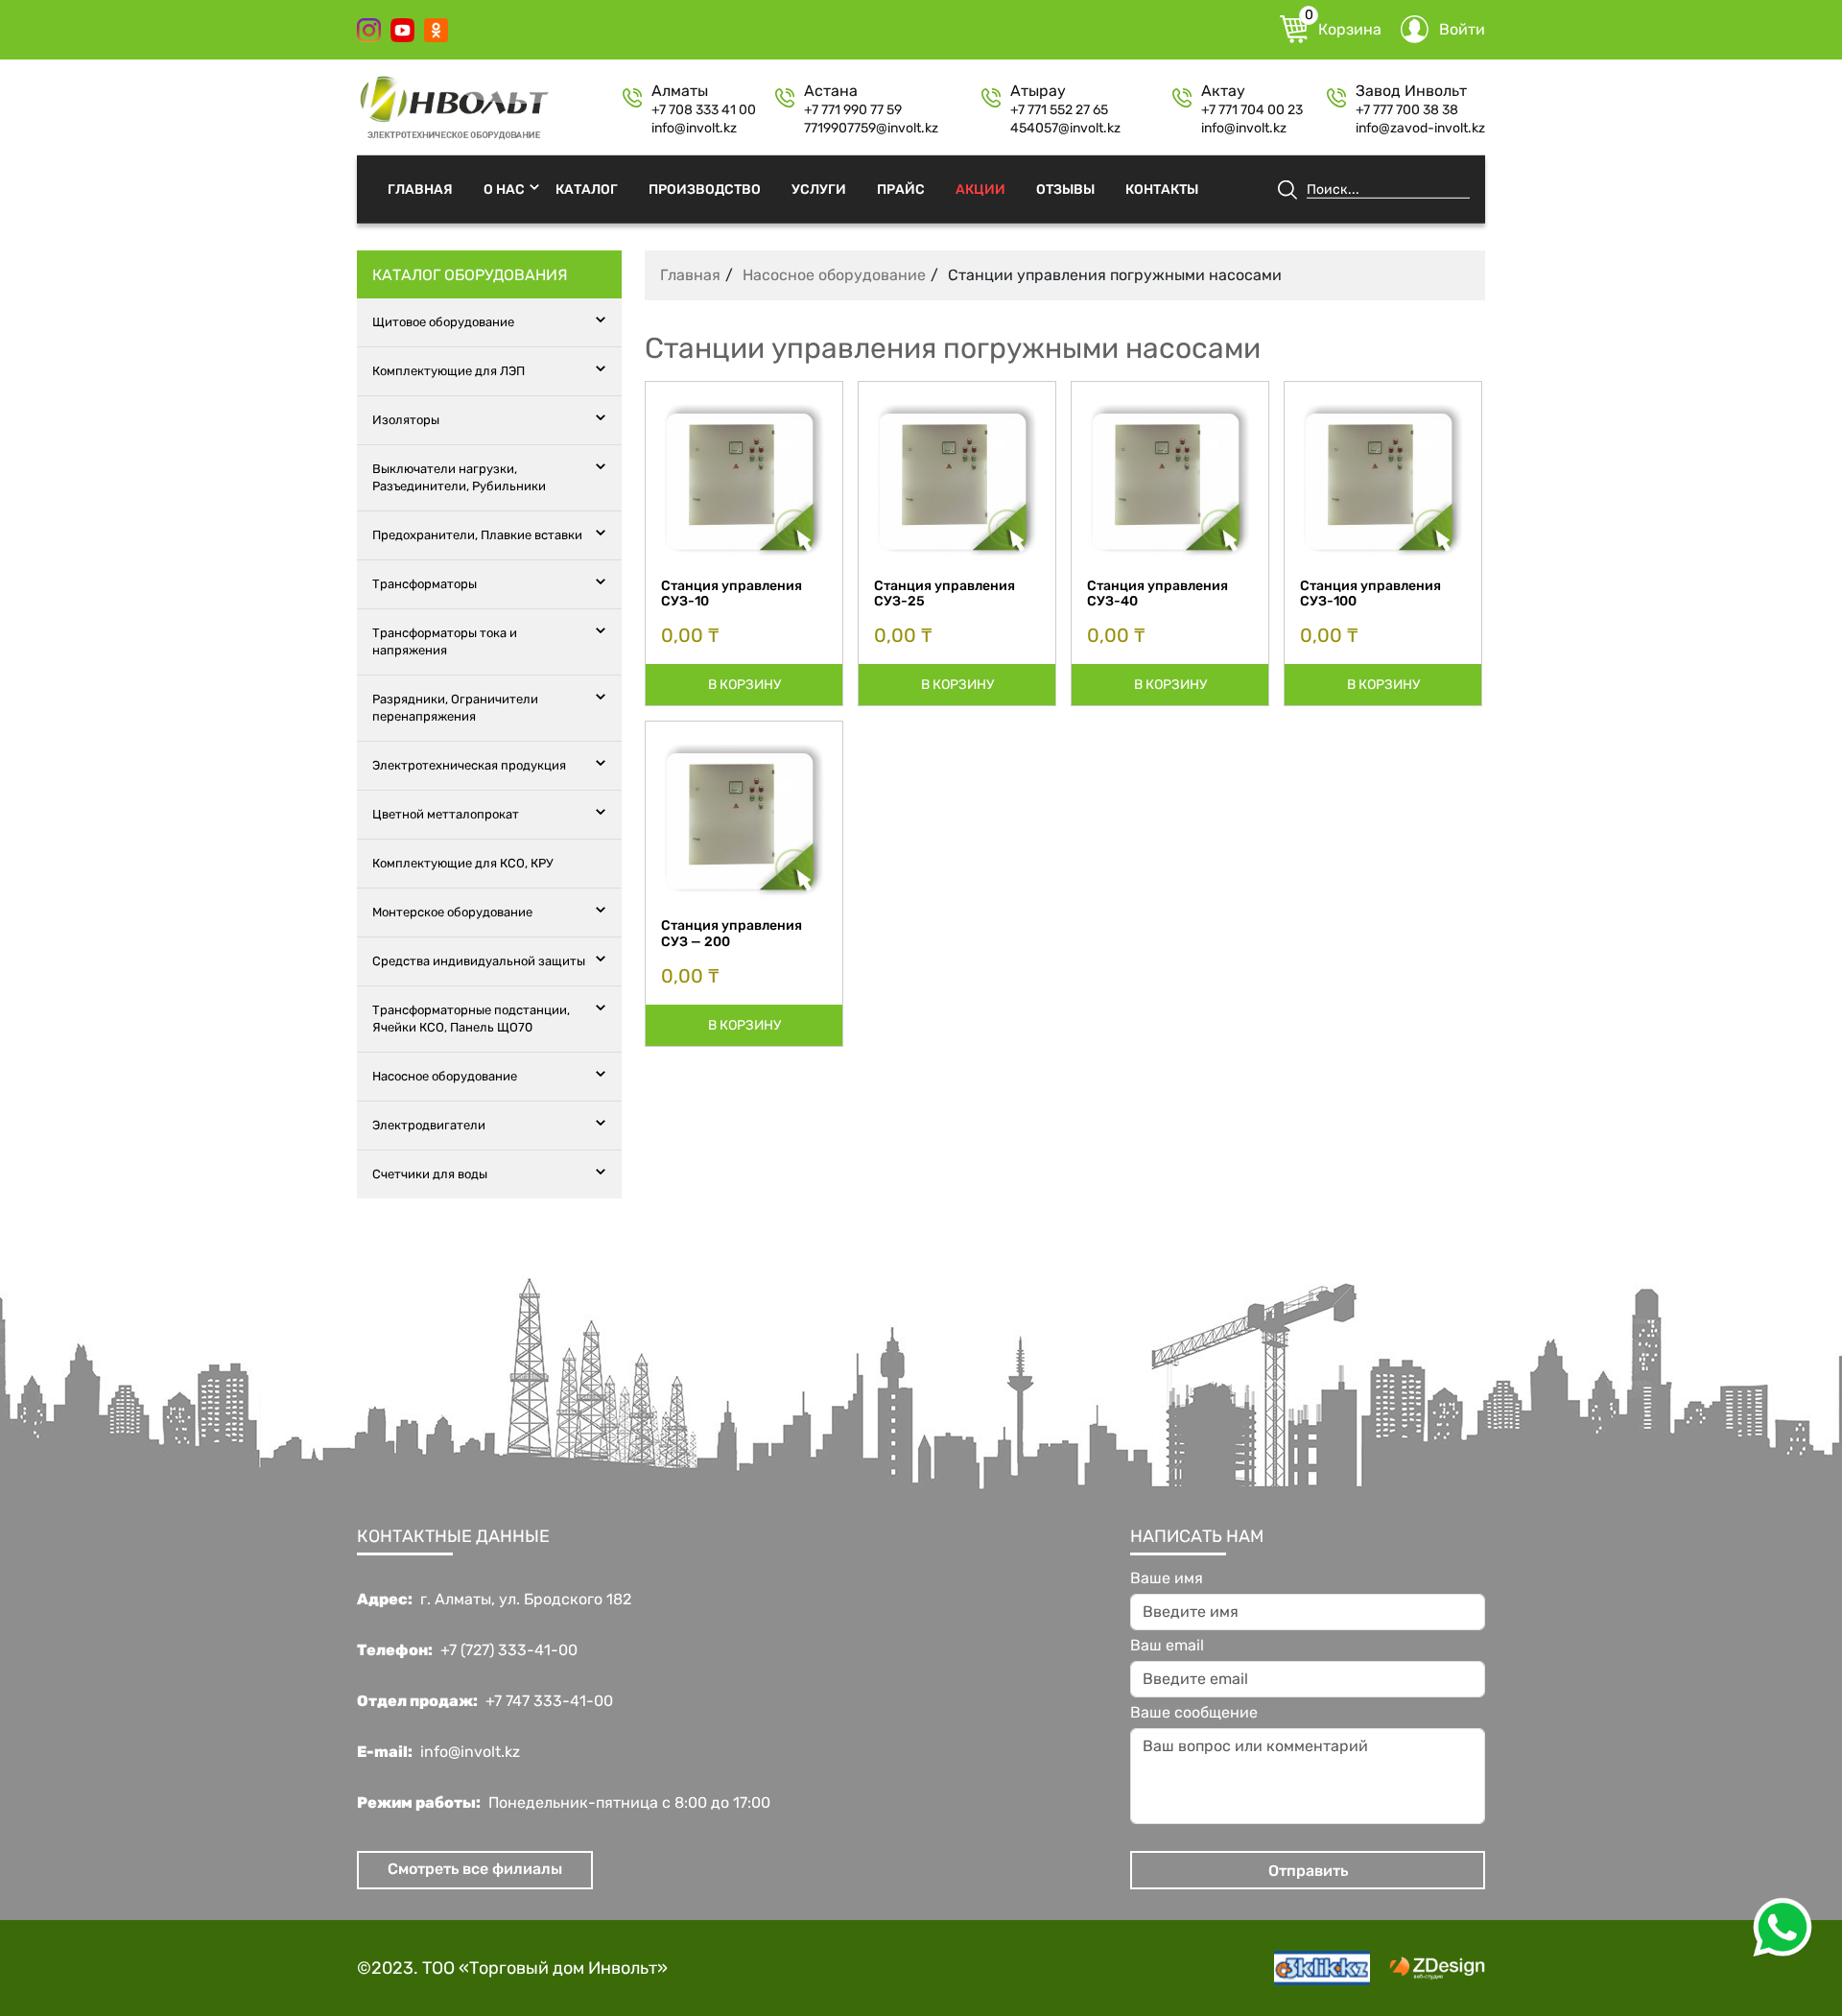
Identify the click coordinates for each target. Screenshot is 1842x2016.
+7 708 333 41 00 (704, 110)
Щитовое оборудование (443, 322)
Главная (420, 189)
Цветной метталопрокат (446, 814)
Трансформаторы (425, 584)
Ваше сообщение (1194, 1713)
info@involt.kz (694, 129)
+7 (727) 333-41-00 (509, 1650)
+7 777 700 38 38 (1407, 110)
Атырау (1038, 91)
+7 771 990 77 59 (853, 110)
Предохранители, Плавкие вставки (477, 535)
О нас (504, 189)
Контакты (1162, 189)
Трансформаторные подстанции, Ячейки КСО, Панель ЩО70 (471, 1019)
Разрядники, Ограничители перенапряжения (455, 708)
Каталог (587, 189)
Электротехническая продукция (469, 765)
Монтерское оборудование (452, 912)
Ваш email (1167, 1646)
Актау (1223, 91)
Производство (705, 189)
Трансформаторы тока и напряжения (445, 641)
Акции (980, 189)
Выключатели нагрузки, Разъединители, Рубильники (459, 477)
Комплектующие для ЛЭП (449, 371)
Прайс (901, 189)
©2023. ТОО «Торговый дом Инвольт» (512, 1968)
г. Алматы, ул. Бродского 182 (526, 1600)
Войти (1462, 29)
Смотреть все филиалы (475, 1869)
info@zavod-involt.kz (1420, 129)
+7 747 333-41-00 (549, 1701)
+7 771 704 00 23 (1252, 110)
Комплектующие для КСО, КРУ (463, 863)
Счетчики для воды (430, 1174)
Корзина (1343, 27)
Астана (831, 91)
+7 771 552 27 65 (1059, 110)
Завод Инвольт (1411, 91)
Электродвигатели (429, 1125)
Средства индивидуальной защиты (479, 961)
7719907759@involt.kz (871, 129)
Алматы (680, 91)
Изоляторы (406, 420)
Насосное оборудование (445, 1076)
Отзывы (1065, 189)
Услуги (819, 189)
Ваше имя (1167, 1578)
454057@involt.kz (1065, 129)
